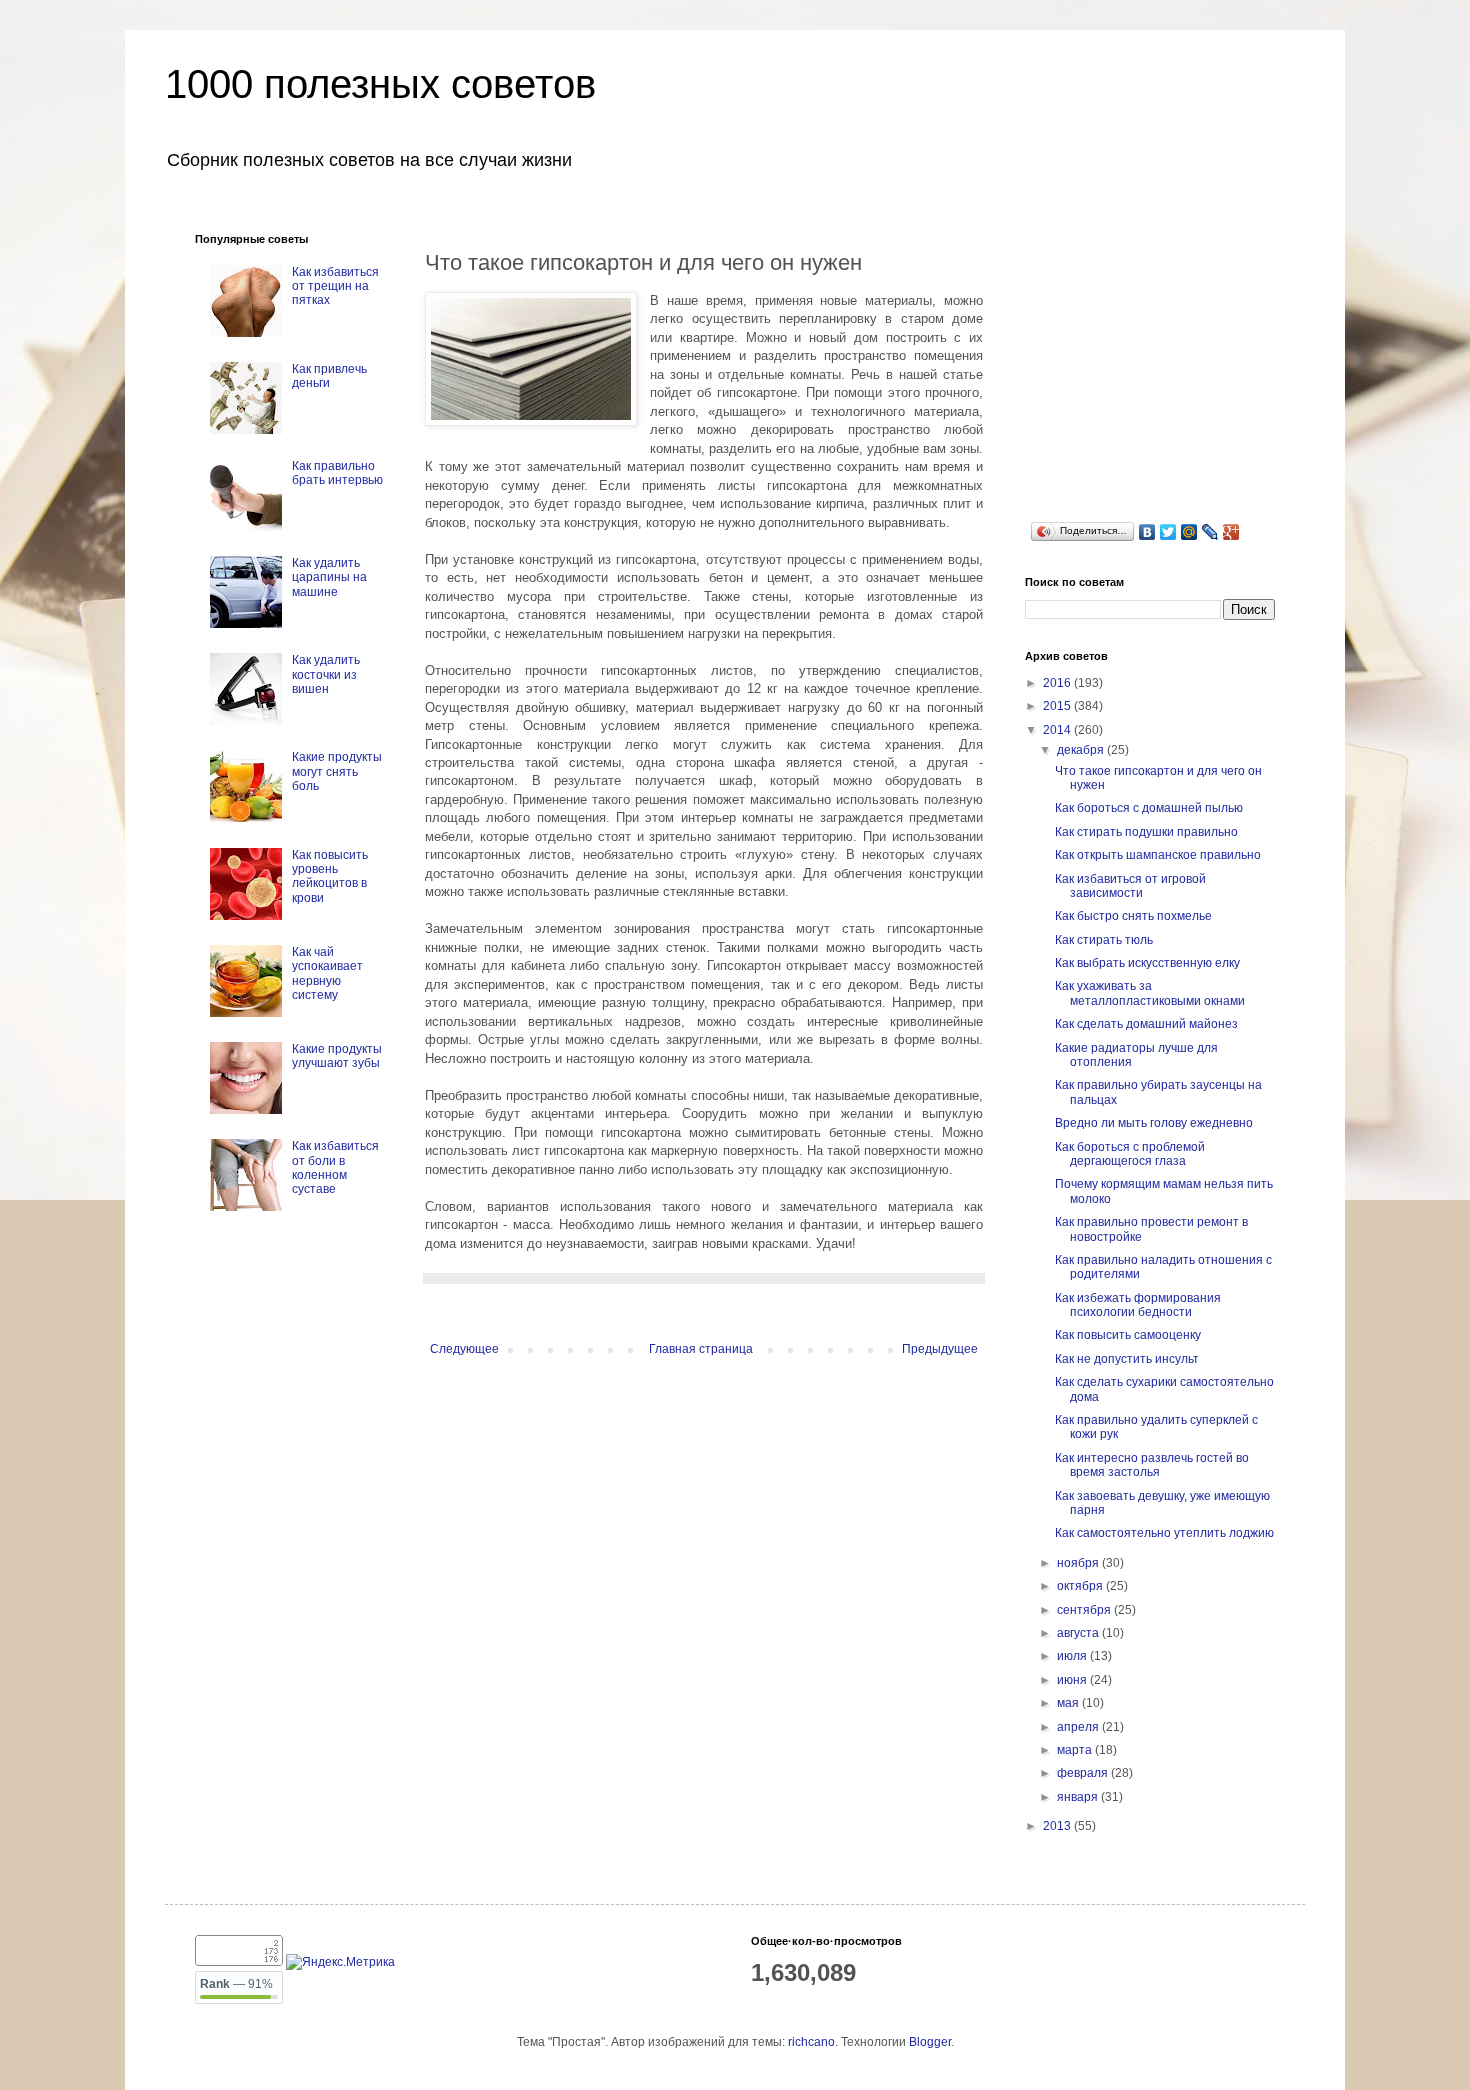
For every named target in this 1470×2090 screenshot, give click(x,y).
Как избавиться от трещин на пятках (335, 286)
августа (1079, 1633)
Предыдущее (940, 1349)
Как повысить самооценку (1128, 1335)
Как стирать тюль (1104, 940)
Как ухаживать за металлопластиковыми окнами (1150, 993)
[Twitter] (1168, 532)
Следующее (464, 1349)
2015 (1058, 706)
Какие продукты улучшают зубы (337, 1056)
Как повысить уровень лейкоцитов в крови (330, 876)
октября (1081, 1586)
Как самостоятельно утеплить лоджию (1164, 1533)
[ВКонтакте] (1147, 532)
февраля (1084, 1773)
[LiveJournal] (1210, 532)
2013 (1058, 1826)
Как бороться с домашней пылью (1149, 808)
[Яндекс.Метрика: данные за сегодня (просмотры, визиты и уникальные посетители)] (340, 1962)
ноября (1079, 1563)
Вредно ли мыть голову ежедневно (1154, 1123)
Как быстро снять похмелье (1133, 916)
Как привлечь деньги (329, 376)
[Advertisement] (1175, 358)
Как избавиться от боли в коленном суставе (335, 1167)
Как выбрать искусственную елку (1147, 963)
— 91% (236, 1984)
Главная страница (701, 1349)
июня (1073, 1680)
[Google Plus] (1231, 532)
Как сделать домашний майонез (1146, 1024)
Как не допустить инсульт (1127, 1359)
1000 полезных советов (380, 84)
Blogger (930, 2042)
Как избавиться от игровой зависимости (1130, 886)
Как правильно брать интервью (337, 473)
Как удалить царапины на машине (329, 577)
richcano (811, 2042)
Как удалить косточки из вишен (326, 674)
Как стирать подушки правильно (1146, 832)
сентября (1085, 1610)
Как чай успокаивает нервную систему (327, 973)
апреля (1079, 1727)
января (1079, 1797)
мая (1069, 1703)
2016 (1058, 683)
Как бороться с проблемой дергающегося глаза (1130, 1154)
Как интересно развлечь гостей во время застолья (1152, 1465)
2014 (1058, 730)
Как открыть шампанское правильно (1158, 855)
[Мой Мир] (1189, 532)
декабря (1082, 750)
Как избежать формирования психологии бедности (1138, 1305)
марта (1076, 1750)
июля (1073, 1656)
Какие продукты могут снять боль (337, 771)
